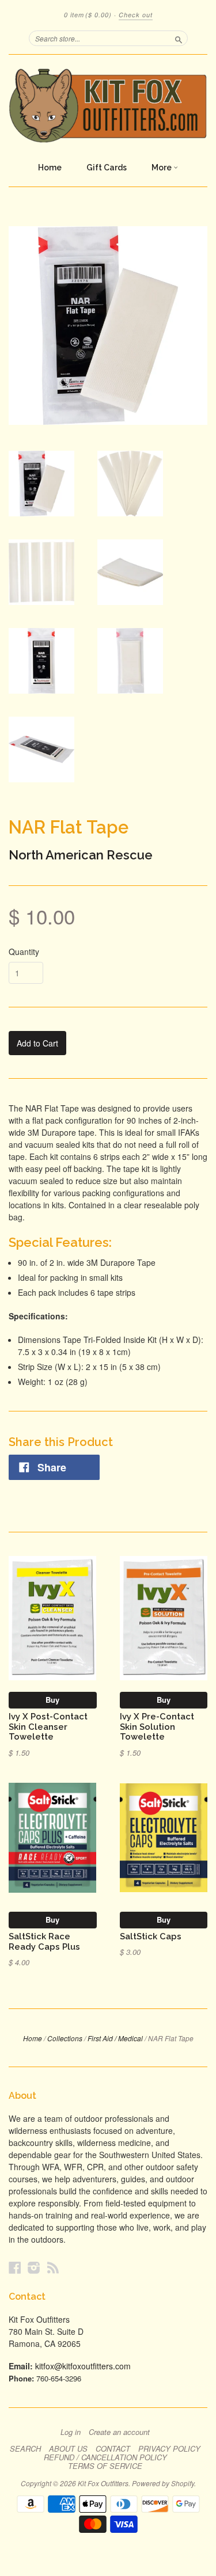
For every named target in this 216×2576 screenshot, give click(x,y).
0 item (88, 15)
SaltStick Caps (151, 1936)
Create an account (119, 2432)
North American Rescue (81, 855)
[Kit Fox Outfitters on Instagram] (34, 2267)
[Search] (179, 38)
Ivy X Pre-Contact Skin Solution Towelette (157, 1727)
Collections (65, 2038)
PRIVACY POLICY (169, 2449)
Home (50, 168)
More (162, 168)
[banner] (108, 105)
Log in (71, 2432)
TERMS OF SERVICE (105, 2466)
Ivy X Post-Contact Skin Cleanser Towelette (48, 1727)
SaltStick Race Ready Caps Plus (44, 1941)
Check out (136, 15)
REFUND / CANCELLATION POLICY (105, 2457)
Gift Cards (107, 168)
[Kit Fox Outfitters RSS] (53, 2267)
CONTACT (113, 2449)
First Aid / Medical (115, 2038)
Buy (52, 1700)
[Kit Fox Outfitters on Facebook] (15, 2267)
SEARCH (25, 2449)
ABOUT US (68, 2449)
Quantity (24, 952)
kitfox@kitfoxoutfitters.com (83, 2366)
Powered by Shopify (163, 2483)
